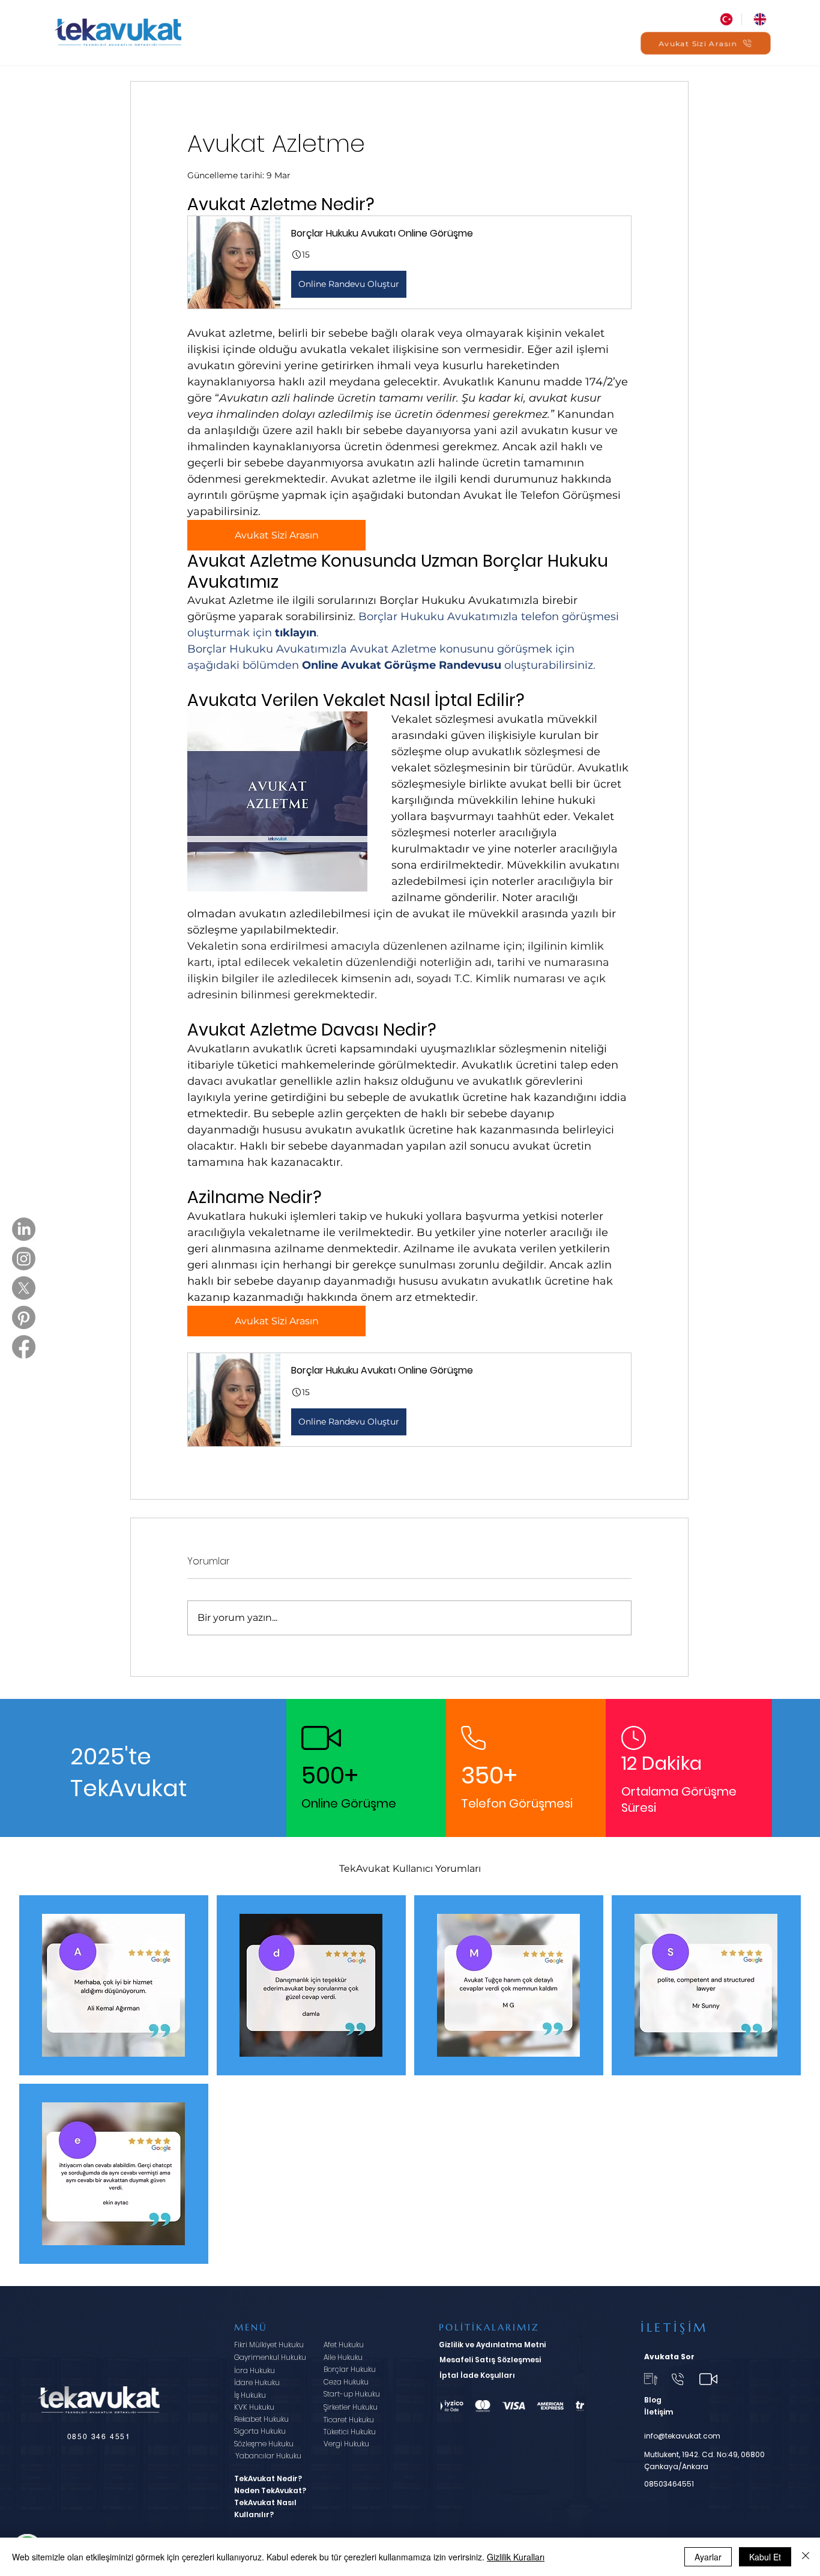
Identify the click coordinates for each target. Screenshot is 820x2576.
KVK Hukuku (254, 2407)
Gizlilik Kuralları (516, 2557)
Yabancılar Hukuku (268, 2456)
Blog (653, 2400)
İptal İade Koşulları (477, 2375)
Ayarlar (708, 2557)
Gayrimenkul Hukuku (270, 2357)
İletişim (659, 2412)
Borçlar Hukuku (350, 2369)
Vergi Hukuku (346, 2444)
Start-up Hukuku (352, 2394)
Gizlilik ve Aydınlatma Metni (492, 2345)
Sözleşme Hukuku (264, 2444)
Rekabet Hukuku (261, 2419)
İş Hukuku (250, 2395)
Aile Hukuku (343, 2357)
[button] (409, 262)
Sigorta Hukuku (260, 2431)
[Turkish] (725, 19)
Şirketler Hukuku (351, 2407)
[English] (758, 19)
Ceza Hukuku (346, 2382)
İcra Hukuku (255, 2370)
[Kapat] (806, 2557)
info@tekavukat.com (682, 2436)
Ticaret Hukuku (349, 2420)
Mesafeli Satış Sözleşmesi (490, 2360)
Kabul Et (765, 2557)
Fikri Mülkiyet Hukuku (269, 2345)
